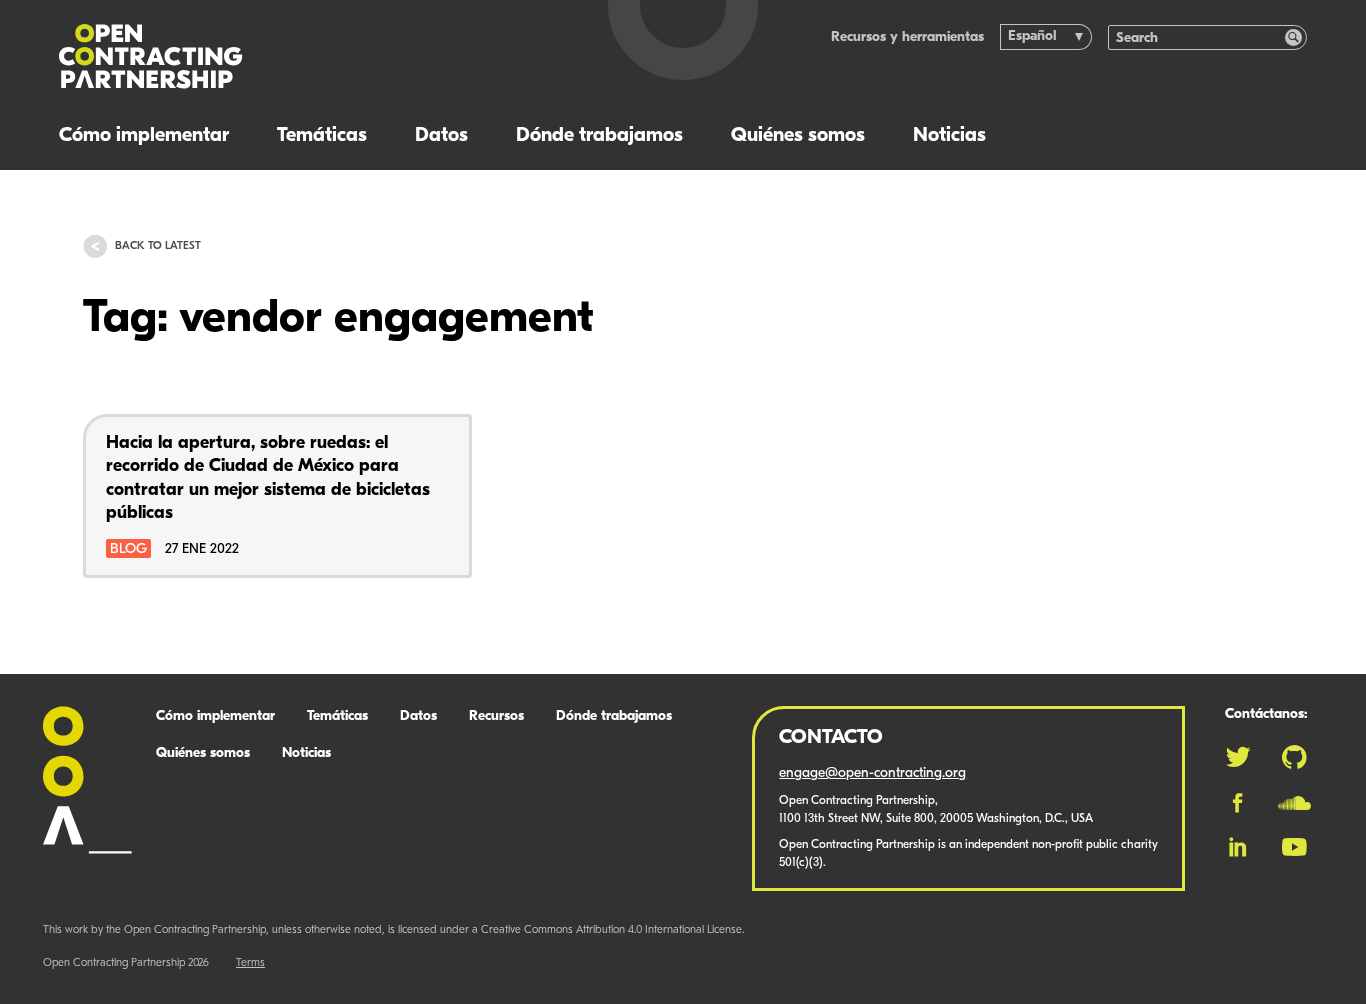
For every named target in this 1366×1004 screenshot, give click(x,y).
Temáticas (322, 136)
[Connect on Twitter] (1238, 757)
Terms (250, 963)
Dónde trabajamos (599, 136)
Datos (441, 136)
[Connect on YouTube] (1294, 847)
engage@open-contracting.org (872, 773)
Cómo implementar (144, 136)
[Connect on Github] (1294, 757)
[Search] (1293, 37)
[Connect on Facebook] (1237, 803)
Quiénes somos (798, 136)
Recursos (496, 716)
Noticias (949, 136)
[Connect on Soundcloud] (1294, 803)
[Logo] (298, 56)
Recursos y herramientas (907, 37)
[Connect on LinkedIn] (1238, 847)
